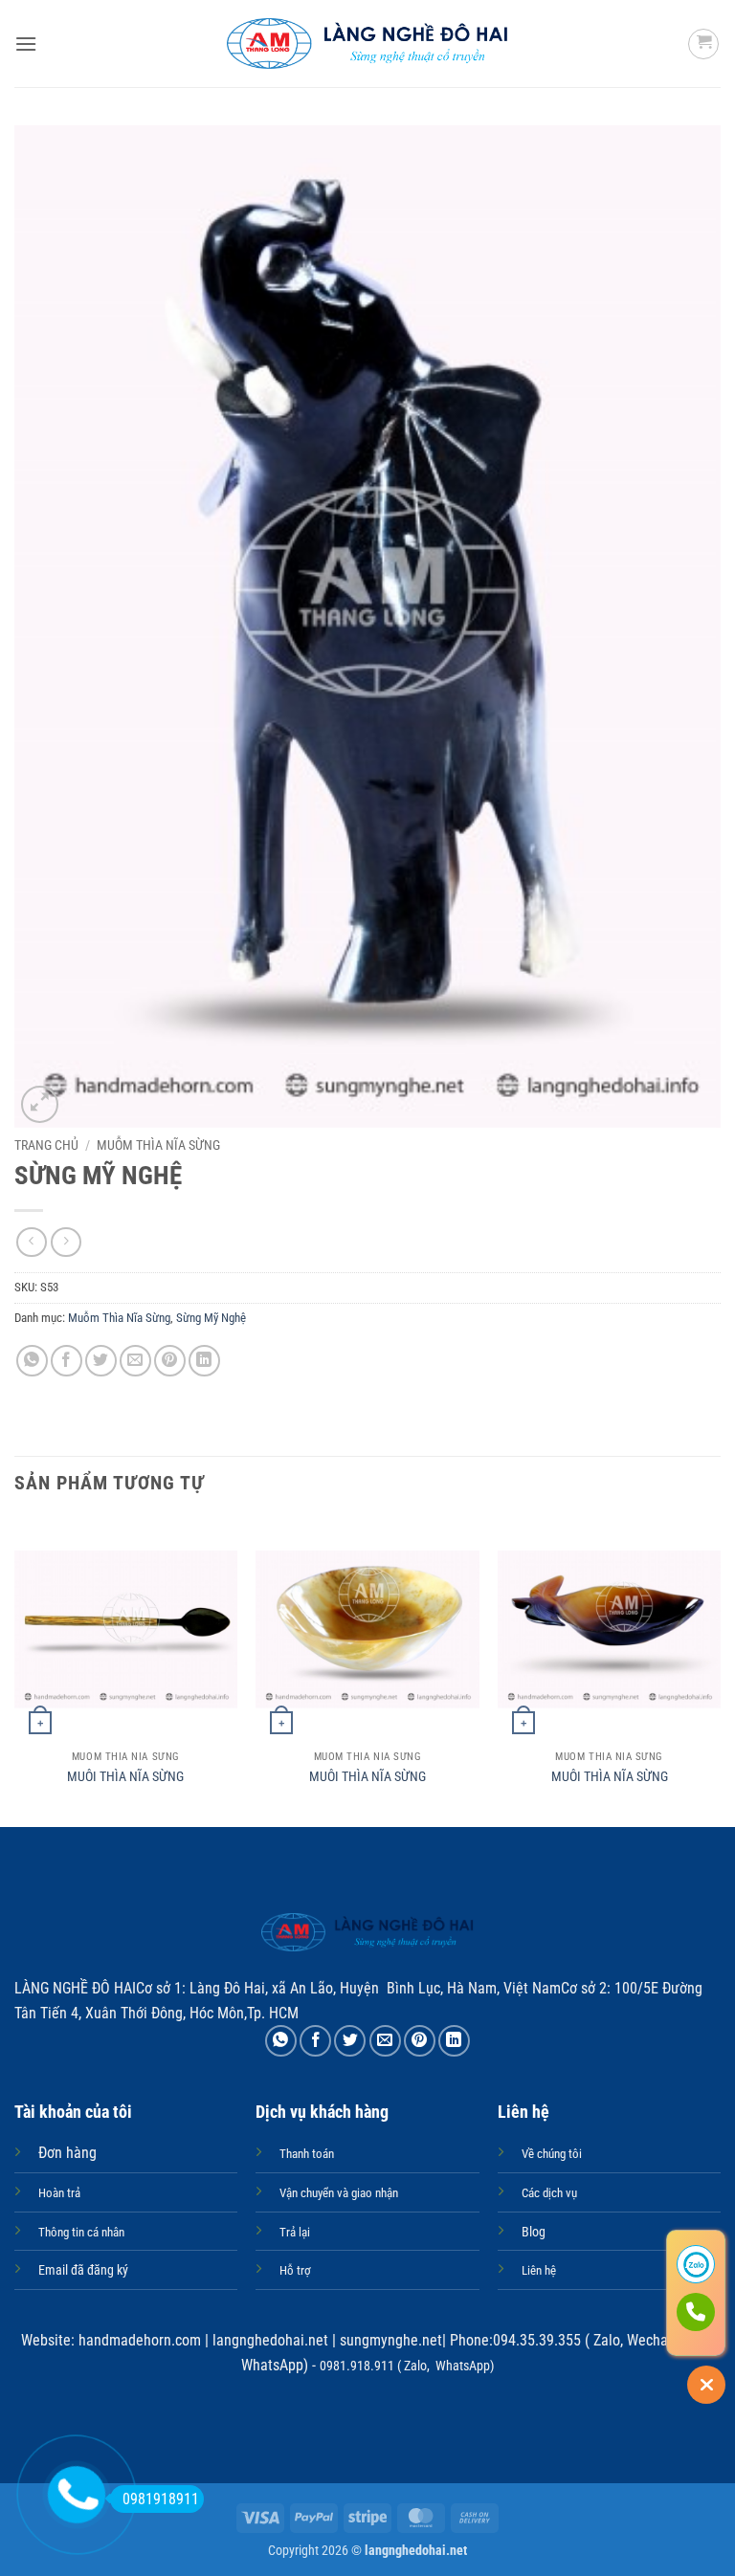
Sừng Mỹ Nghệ (211, 1318)
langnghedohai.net (270, 2340)
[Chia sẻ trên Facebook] (67, 1361)
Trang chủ (46, 1145)
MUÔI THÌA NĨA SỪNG (125, 1777)
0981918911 (161, 2499)
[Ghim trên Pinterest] (170, 1361)
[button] (26, 44)
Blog (534, 2232)
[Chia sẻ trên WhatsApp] (32, 1361)
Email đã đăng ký (83, 2270)
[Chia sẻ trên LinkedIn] (204, 1361)
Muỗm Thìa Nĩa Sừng (158, 1145)
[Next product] (31, 1242)
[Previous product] (66, 1242)
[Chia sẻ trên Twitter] (101, 1361)
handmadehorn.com (138, 2340)
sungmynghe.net (389, 2340)
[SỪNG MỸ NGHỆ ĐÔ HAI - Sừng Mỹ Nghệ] (368, 44)
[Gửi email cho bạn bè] (135, 1361)
